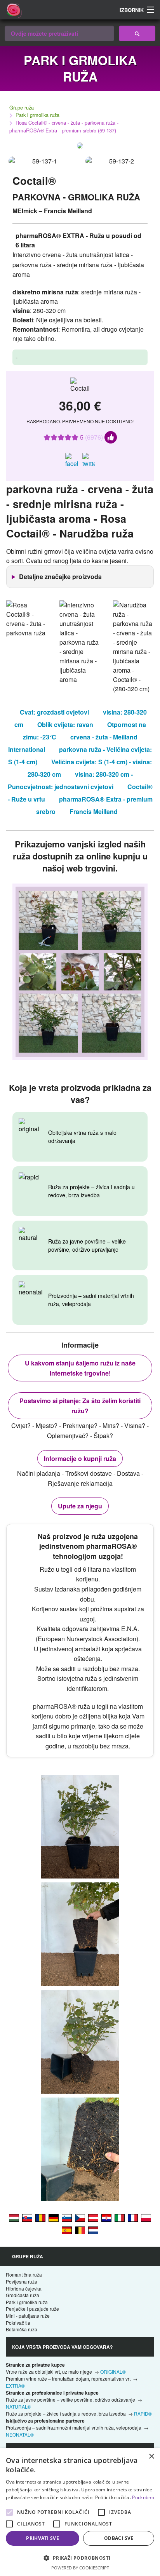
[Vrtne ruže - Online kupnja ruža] (137, 33)
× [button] (151, 2457)
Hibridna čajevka (24, 2288)
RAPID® (143, 2413)
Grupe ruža (22, 107)
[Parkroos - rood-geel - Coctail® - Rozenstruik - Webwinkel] (93, 2230)
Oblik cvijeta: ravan (65, 724)
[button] (80, 2558)
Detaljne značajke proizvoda (60, 577)
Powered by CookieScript (80, 2568)
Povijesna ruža (22, 2281)
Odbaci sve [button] (119, 2538)
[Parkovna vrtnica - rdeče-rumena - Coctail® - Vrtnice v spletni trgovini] (67, 2217)
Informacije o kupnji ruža (80, 1458)
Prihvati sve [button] (43, 2538)
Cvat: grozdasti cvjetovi (54, 712)
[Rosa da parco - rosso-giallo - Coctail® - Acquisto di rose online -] (120, 2217)
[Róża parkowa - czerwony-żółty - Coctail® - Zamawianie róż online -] (146, 2217)
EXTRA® (15, 2386)
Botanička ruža (22, 2329)
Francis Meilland (94, 811)
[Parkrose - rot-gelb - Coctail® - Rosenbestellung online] (54, 2217)
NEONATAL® (20, 2434)
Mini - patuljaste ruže (28, 2316)
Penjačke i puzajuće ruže (32, 2309)
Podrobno (143, 2497)
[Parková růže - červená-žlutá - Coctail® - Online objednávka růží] (80, 2217)
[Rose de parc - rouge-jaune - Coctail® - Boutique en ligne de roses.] (133, 2217)
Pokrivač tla (18, 2323)
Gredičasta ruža (23, 2295)
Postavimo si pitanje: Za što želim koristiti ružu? (80, 1406)
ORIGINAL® (113, 2372)
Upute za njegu (80, 1506)
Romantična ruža (24, 2274)
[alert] (80, 2512)
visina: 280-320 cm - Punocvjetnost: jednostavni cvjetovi (70, 780)
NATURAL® (18, 2406)
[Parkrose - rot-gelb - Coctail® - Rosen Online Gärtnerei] (93, 2217)
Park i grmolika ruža (37, 115)
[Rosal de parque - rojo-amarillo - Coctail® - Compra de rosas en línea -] (67, 2230)
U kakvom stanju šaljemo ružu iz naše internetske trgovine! (80, 1368)
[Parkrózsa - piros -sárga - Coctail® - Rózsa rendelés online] (14, 2217)
